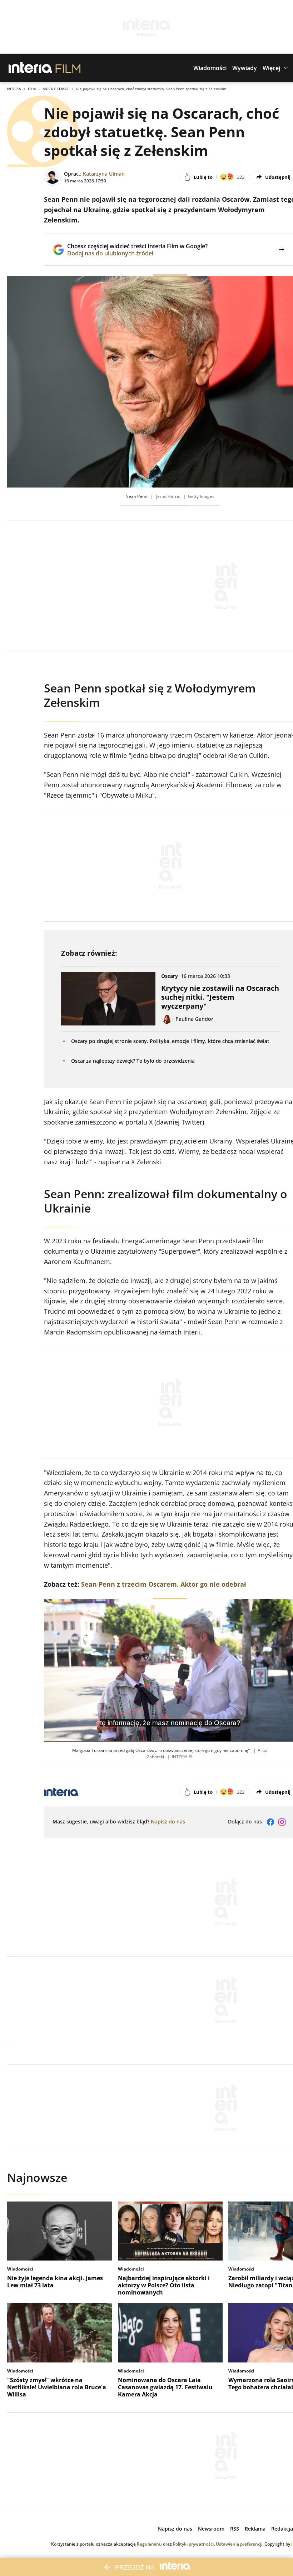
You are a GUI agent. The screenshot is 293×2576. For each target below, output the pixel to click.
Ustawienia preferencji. (240, 2544)
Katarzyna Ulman (104, 174)
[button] (210, 68)
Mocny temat (56, 89)
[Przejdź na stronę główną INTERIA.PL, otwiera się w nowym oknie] (31, 68)
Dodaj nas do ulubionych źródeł (137, 253)
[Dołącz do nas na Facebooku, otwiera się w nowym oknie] (270, 1822)
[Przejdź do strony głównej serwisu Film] (68, 68)
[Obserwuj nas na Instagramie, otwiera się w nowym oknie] (282, 1822)
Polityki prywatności (193, 2544)
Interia (14, 89)
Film (32, 89)
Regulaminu (149, 2544)
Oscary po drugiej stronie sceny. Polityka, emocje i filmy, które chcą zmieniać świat (170, 1041)
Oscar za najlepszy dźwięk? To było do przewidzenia (133, 1061)
